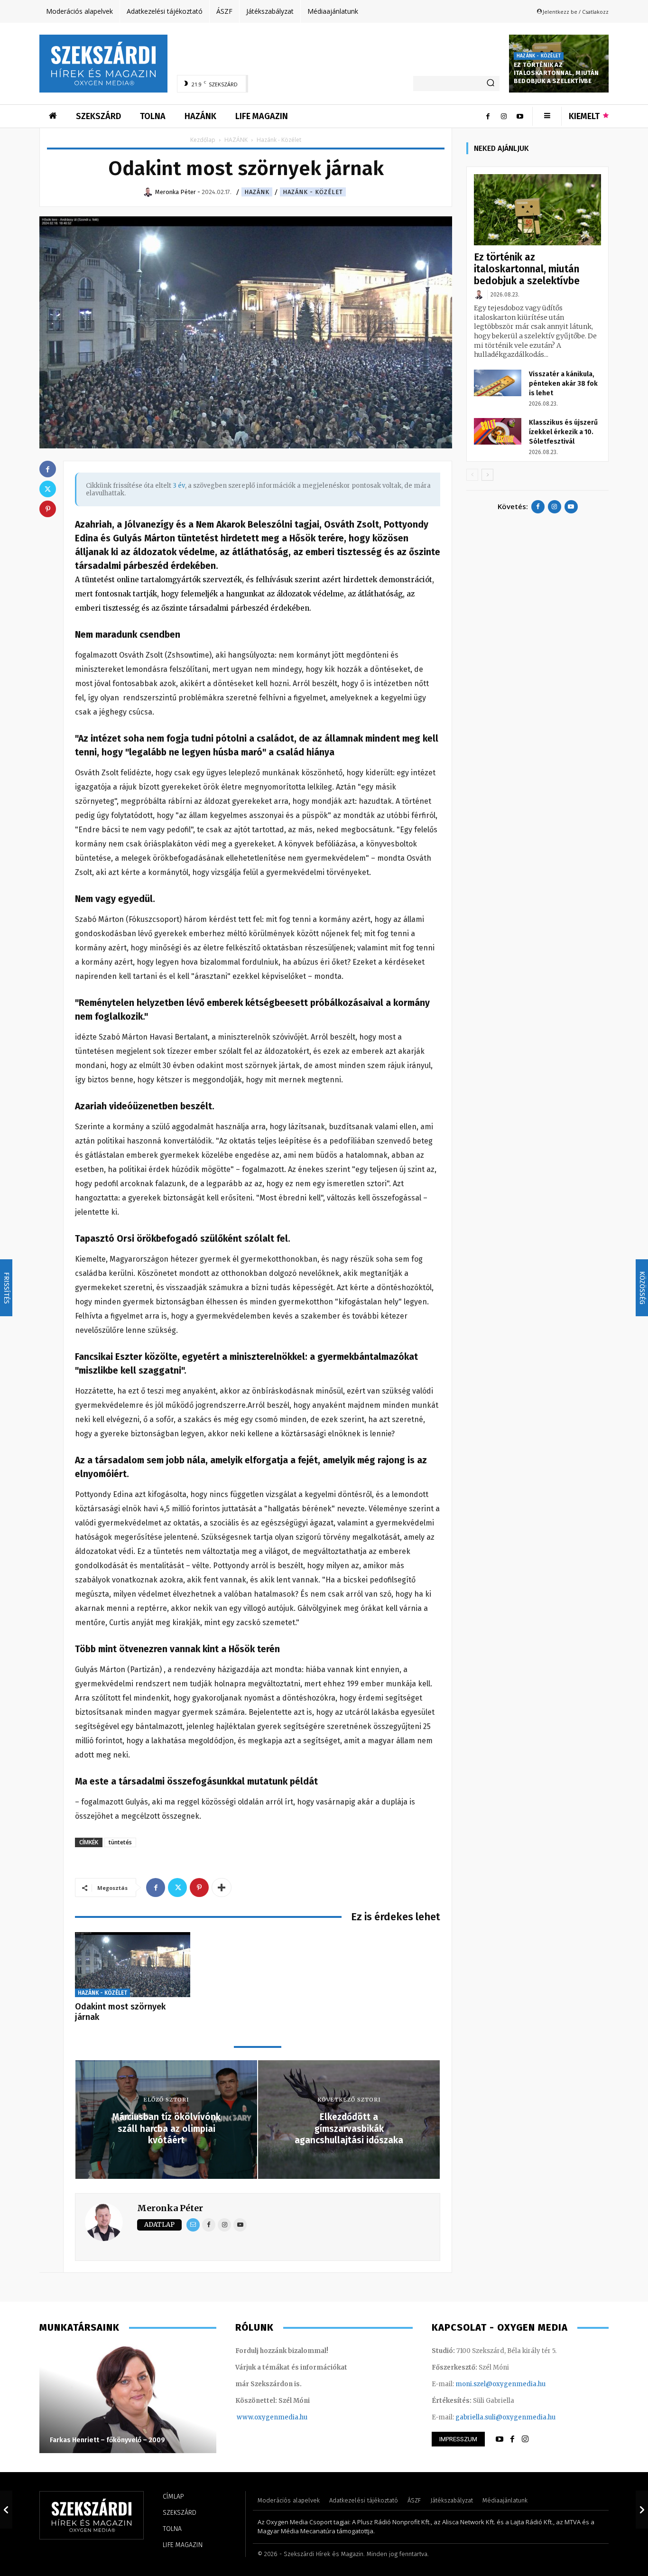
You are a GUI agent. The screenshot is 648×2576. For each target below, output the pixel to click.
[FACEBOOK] (512, 2439)
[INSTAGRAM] (525, 2439)
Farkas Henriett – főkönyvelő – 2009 (107, 2440)
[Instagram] (504, 116)
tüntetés (120, 1842)
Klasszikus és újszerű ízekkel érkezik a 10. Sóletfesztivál (563, 432)
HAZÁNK (236, 140)
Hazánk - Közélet (539, 56)
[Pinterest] (199, 1888)
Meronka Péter (170, 2208)
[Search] (491, 84)
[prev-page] (472, 475)
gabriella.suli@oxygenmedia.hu (505, 2417)
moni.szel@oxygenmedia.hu (500, 2384)
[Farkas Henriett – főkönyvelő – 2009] (128, 2399)
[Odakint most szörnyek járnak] (133, 1965)
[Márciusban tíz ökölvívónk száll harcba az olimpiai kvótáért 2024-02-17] (6, 2510)
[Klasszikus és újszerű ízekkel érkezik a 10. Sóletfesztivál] (498, 431)
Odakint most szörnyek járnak (120, 2012)
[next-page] (487, 475)
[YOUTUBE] (500, 2439)
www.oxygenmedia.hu (272, 2417)
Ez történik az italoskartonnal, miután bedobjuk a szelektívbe (556, 73)
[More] (222, 1888)
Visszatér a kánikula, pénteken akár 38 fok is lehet (563, 384)
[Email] (193, 2225)
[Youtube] (520, 116)
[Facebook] (488, 116)
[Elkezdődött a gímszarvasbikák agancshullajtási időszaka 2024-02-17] (642, 2510)
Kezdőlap (203, 140)
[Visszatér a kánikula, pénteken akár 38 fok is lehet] (498, 383)
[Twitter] (177, 1888)
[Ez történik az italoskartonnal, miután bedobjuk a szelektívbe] (537, 210)
